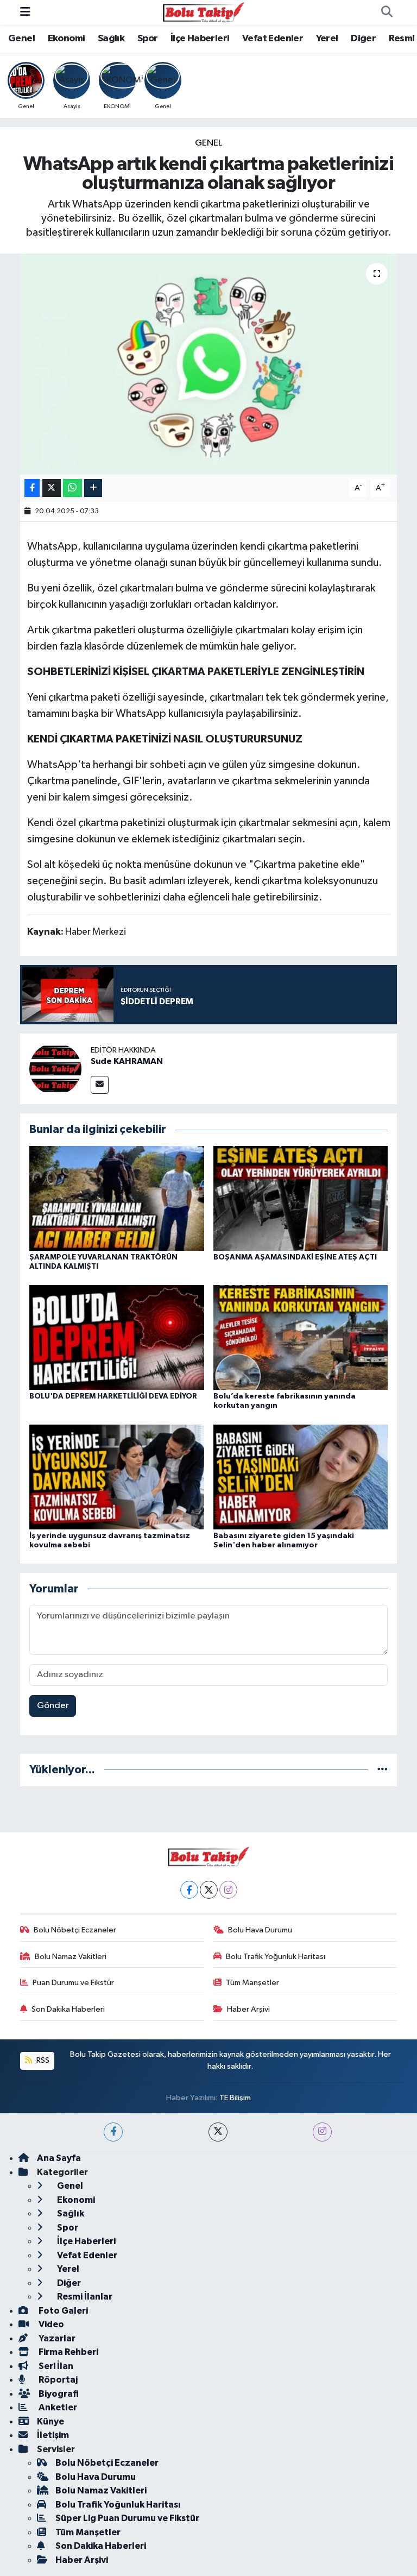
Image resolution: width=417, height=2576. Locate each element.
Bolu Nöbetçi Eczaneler (75, 1930)
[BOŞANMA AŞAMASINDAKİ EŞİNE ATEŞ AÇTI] (301, 1198)
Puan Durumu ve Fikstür (73, 1983)
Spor (148, 39)
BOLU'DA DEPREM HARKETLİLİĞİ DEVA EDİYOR (113, 1396)
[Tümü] (383, 1770)
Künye (50, 2421)
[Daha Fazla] (93, 488)
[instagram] (322, 2132)
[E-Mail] (100, 1085)
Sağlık (111, 39)
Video (50, 2324)
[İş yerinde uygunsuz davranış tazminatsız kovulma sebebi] (117, 1476)
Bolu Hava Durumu (260, 1930)
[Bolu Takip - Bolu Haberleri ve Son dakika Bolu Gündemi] (204, 12)
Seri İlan (55, 2366)
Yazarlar (56, 2338)
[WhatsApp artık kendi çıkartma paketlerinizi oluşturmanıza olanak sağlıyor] (209, 364)
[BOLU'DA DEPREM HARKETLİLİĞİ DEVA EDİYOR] (117, 1337)
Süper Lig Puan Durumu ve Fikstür (127, 2518)
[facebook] (113, 2132)
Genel (21, 39)
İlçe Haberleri (200, 39)
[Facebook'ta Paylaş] (32, 488)
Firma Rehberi (68, 2352)
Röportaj (57, 2380)
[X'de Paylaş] (52, 488)
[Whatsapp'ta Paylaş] (72, 488)
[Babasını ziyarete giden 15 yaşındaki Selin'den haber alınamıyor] (301, 1476)
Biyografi (58, 2394)
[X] (209, 1890)
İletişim (53, 2435)
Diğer (363, 39)
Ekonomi (67, 39)
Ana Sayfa (59, 2158)
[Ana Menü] (25, 12)
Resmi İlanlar (84, 2297)
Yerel (327, 39)
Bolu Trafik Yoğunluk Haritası (276, 1957)
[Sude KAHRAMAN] (55, 1069)
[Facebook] (189, 1890)
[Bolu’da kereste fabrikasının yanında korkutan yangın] (301, 1337)
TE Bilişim (235, 2098)
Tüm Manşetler (252, 1983)
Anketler (57, 2407)
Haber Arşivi (248, 2009)
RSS (42, 2060)
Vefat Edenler (273, 39)
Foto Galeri (62, 2311)
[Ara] (387, 12)
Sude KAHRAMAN (127, 1061)
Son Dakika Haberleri (68, 2009)
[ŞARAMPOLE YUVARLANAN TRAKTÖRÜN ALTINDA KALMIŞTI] (117, 1198)
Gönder (53, 1706)
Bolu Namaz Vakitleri (71, 1957)
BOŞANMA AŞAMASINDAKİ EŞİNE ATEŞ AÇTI (295, 1257)
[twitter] (218, 2132)
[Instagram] (228, 1890)
